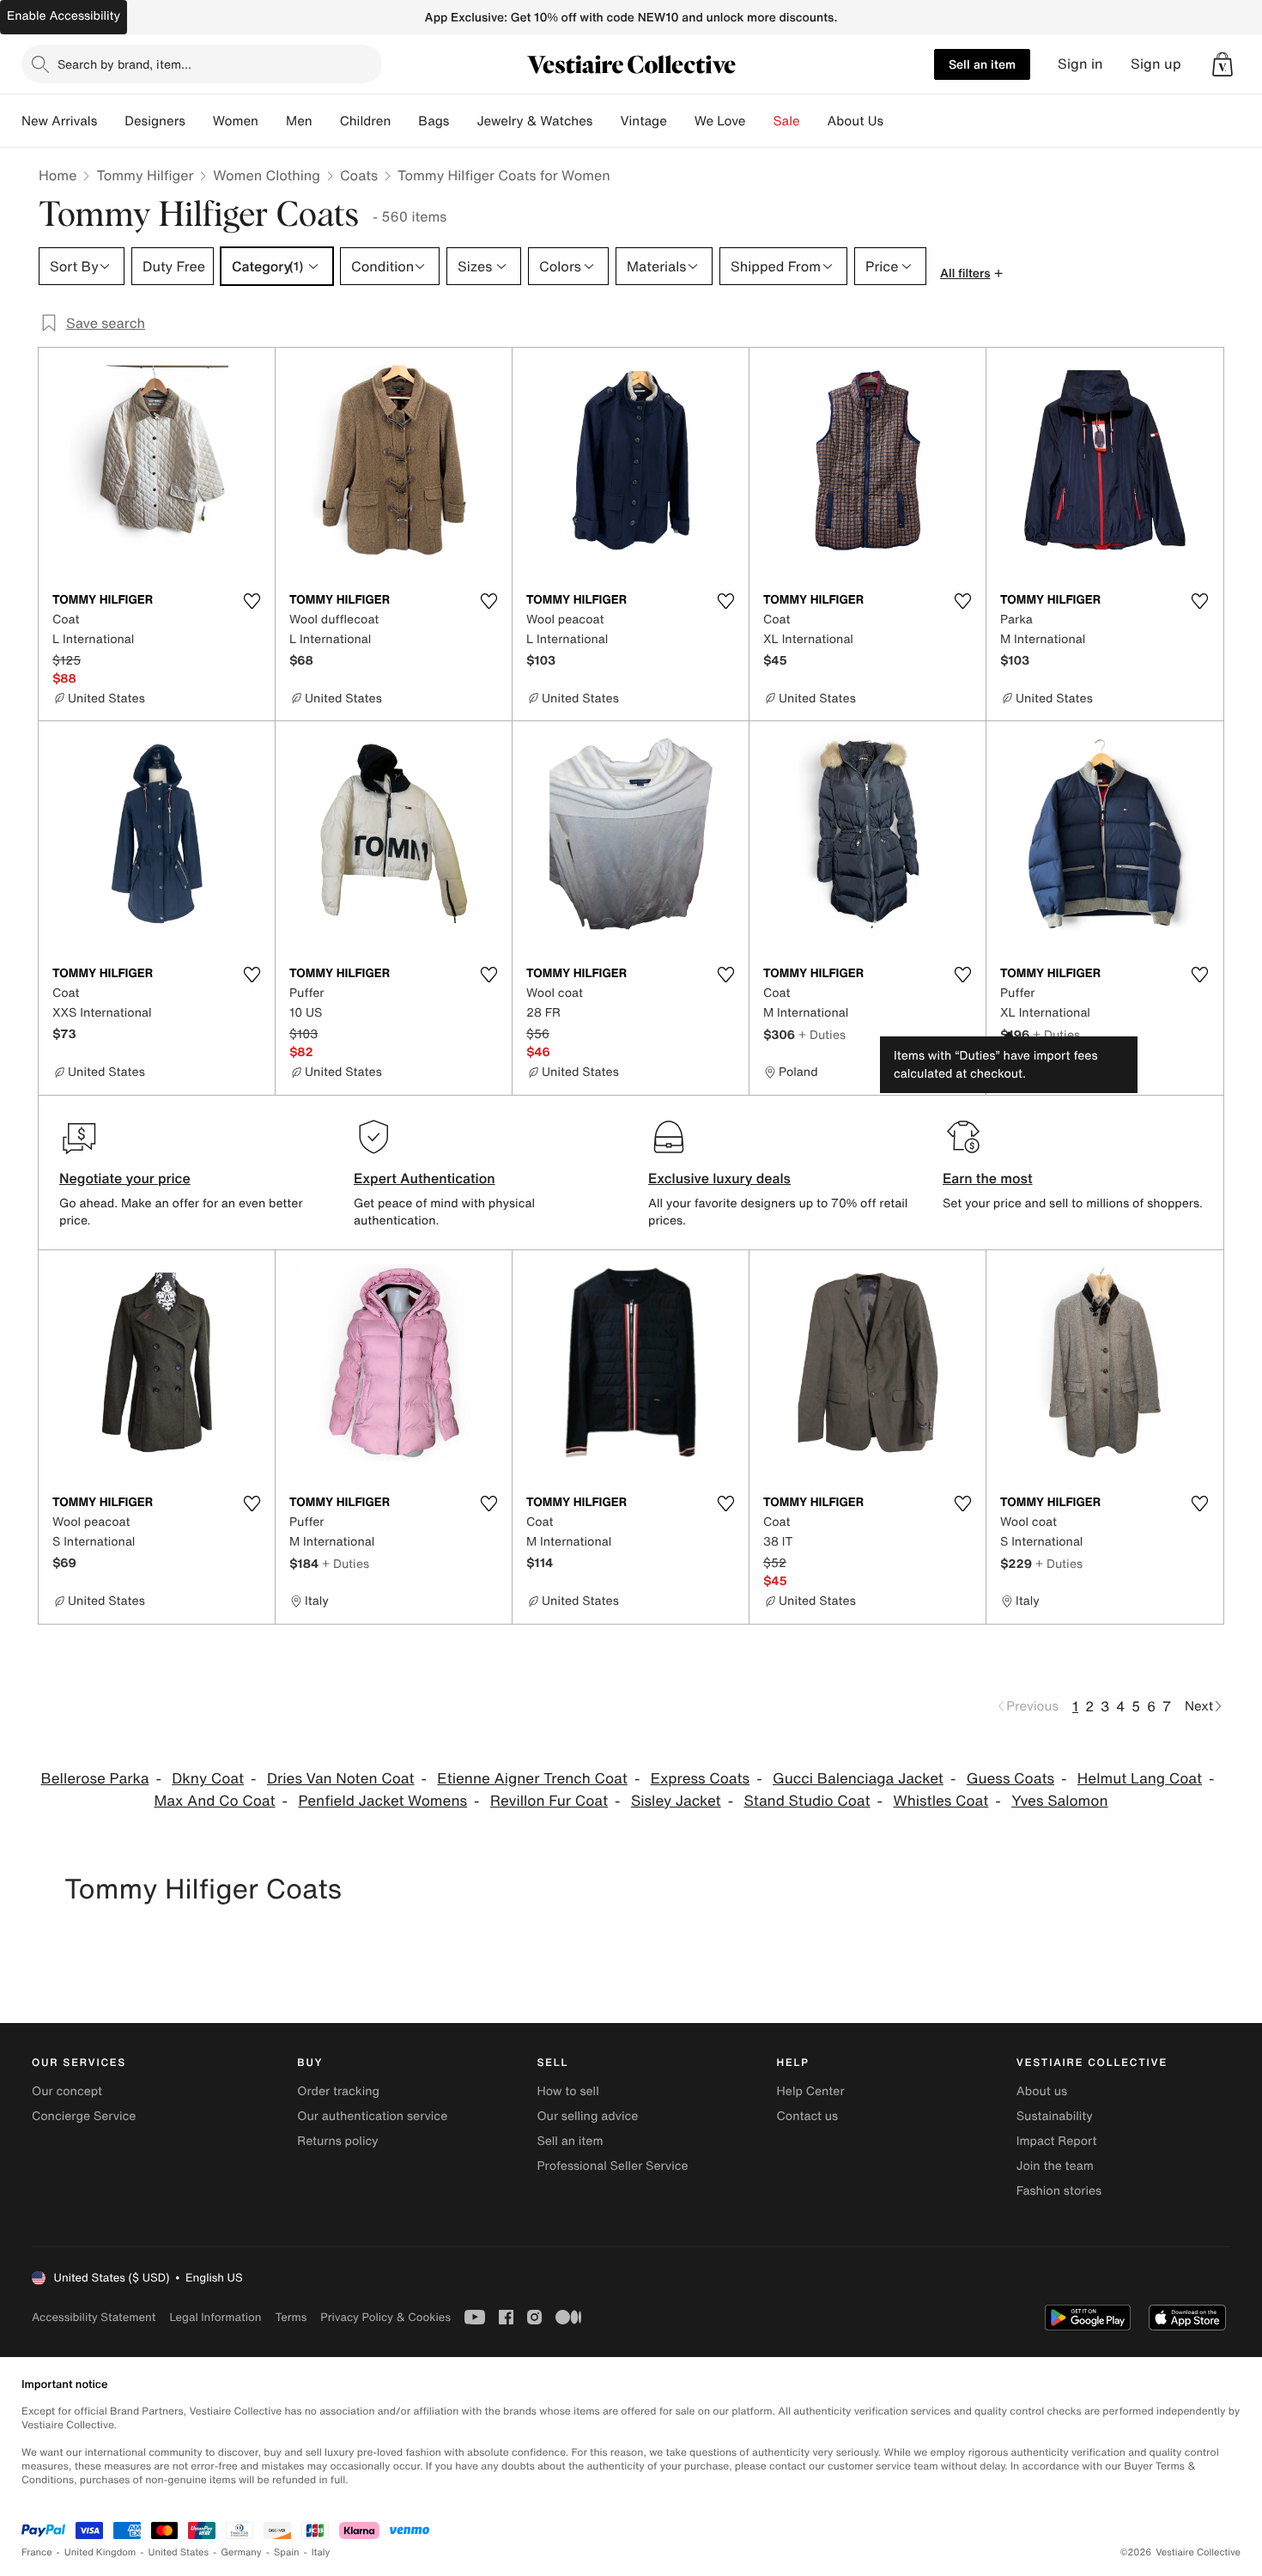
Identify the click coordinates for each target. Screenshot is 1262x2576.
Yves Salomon (1059, 1801)
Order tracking (338, 2091)
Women (236, 121)
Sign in (1080, 64)
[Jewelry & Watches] (606, 121)
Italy (321, 2552)
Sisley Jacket (676, 1801)
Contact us (808, 2116)
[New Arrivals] (111, 121)
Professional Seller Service (612, 2166)
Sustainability (1055, 2116)
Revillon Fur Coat (549, 1801)
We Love (720, 121)
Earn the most (988, 1178)
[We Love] (760, 121)
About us (1042, 2091)
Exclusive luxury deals (719, 1178)
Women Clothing (267, 175)
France (37, 2552)
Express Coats (701, 1779)
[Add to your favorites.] (252, 601)
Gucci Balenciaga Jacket (858, 1779)
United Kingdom (100, 2552)
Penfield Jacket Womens (382, 1801)
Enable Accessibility (64, 16)
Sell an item (982, 64)
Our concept (67, 2091)
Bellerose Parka (94, 1779)
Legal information (215, 2317)
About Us (855, 121)
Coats (359, 175)
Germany (241, 2552)
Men (299, 121)
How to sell (567, 2091)
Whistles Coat (940, 1801)
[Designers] (199, 121)
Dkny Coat (208, 1779)
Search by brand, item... (124, 64)
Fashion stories (1059, 2191)
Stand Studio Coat (807, 1801)
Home (58, 175)
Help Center (811, 2091)
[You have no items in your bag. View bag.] (1223, 64)
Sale (787, 121)
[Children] (404, 121)
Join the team (1055, 2166)
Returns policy (337, 2141)
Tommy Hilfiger (145, 175)
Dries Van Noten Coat (341, 1779)
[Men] (326, 121)
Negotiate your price (125, 1178)
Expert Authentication (425, 1178)
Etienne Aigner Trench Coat (532, 1779)
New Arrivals (59, 121)
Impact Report (1057, 2141)
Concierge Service (84, 2116)
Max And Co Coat (214, 1801)
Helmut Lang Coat (1140, 1779)
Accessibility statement (94, 2317)
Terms (291, 2317)
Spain (287, 2552)
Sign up (1156, 64)
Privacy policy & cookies (385, 2317)
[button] (1223, 64)
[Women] (272, 121)
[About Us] (897, 121)
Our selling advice (587, 2116)
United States (179, 2552)
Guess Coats (1010, 1779)
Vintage (643, 121)
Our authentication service (372, 2116)
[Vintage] (681, 121)
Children (366, 121)
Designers (155, 121)
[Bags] (463, 121)
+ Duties (822, 1034)
